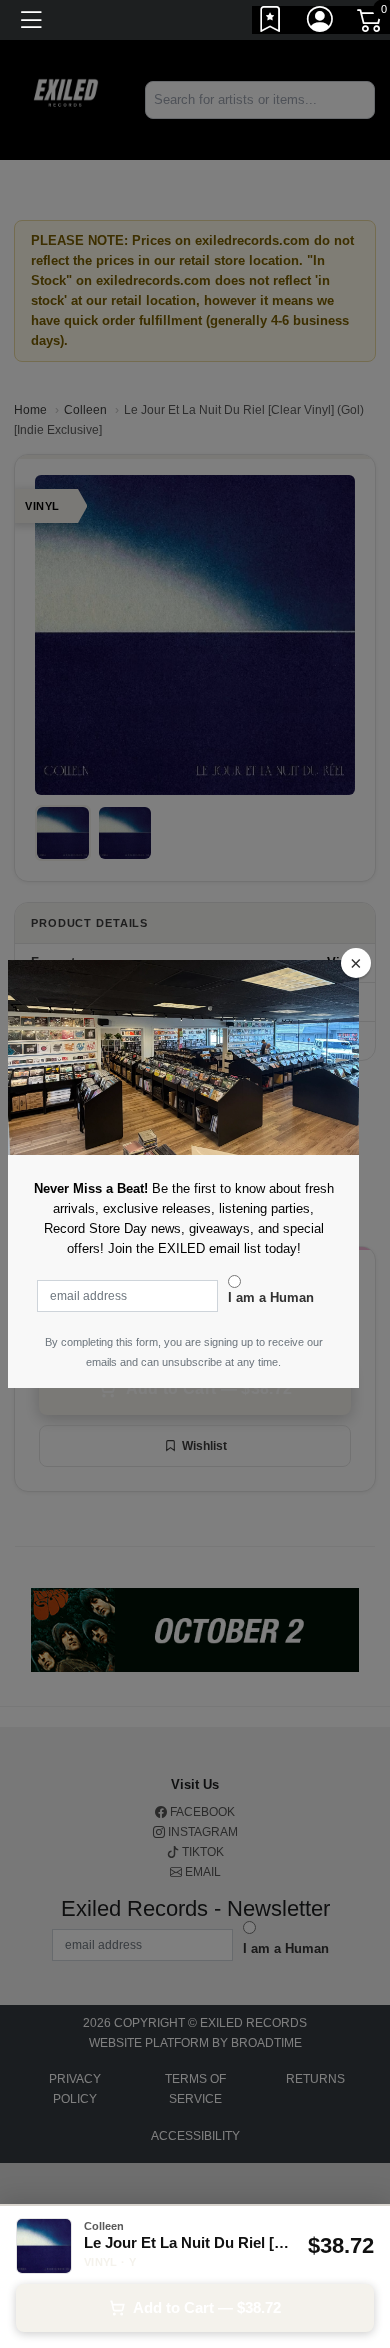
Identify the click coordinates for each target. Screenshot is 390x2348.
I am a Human (271, 1297)
